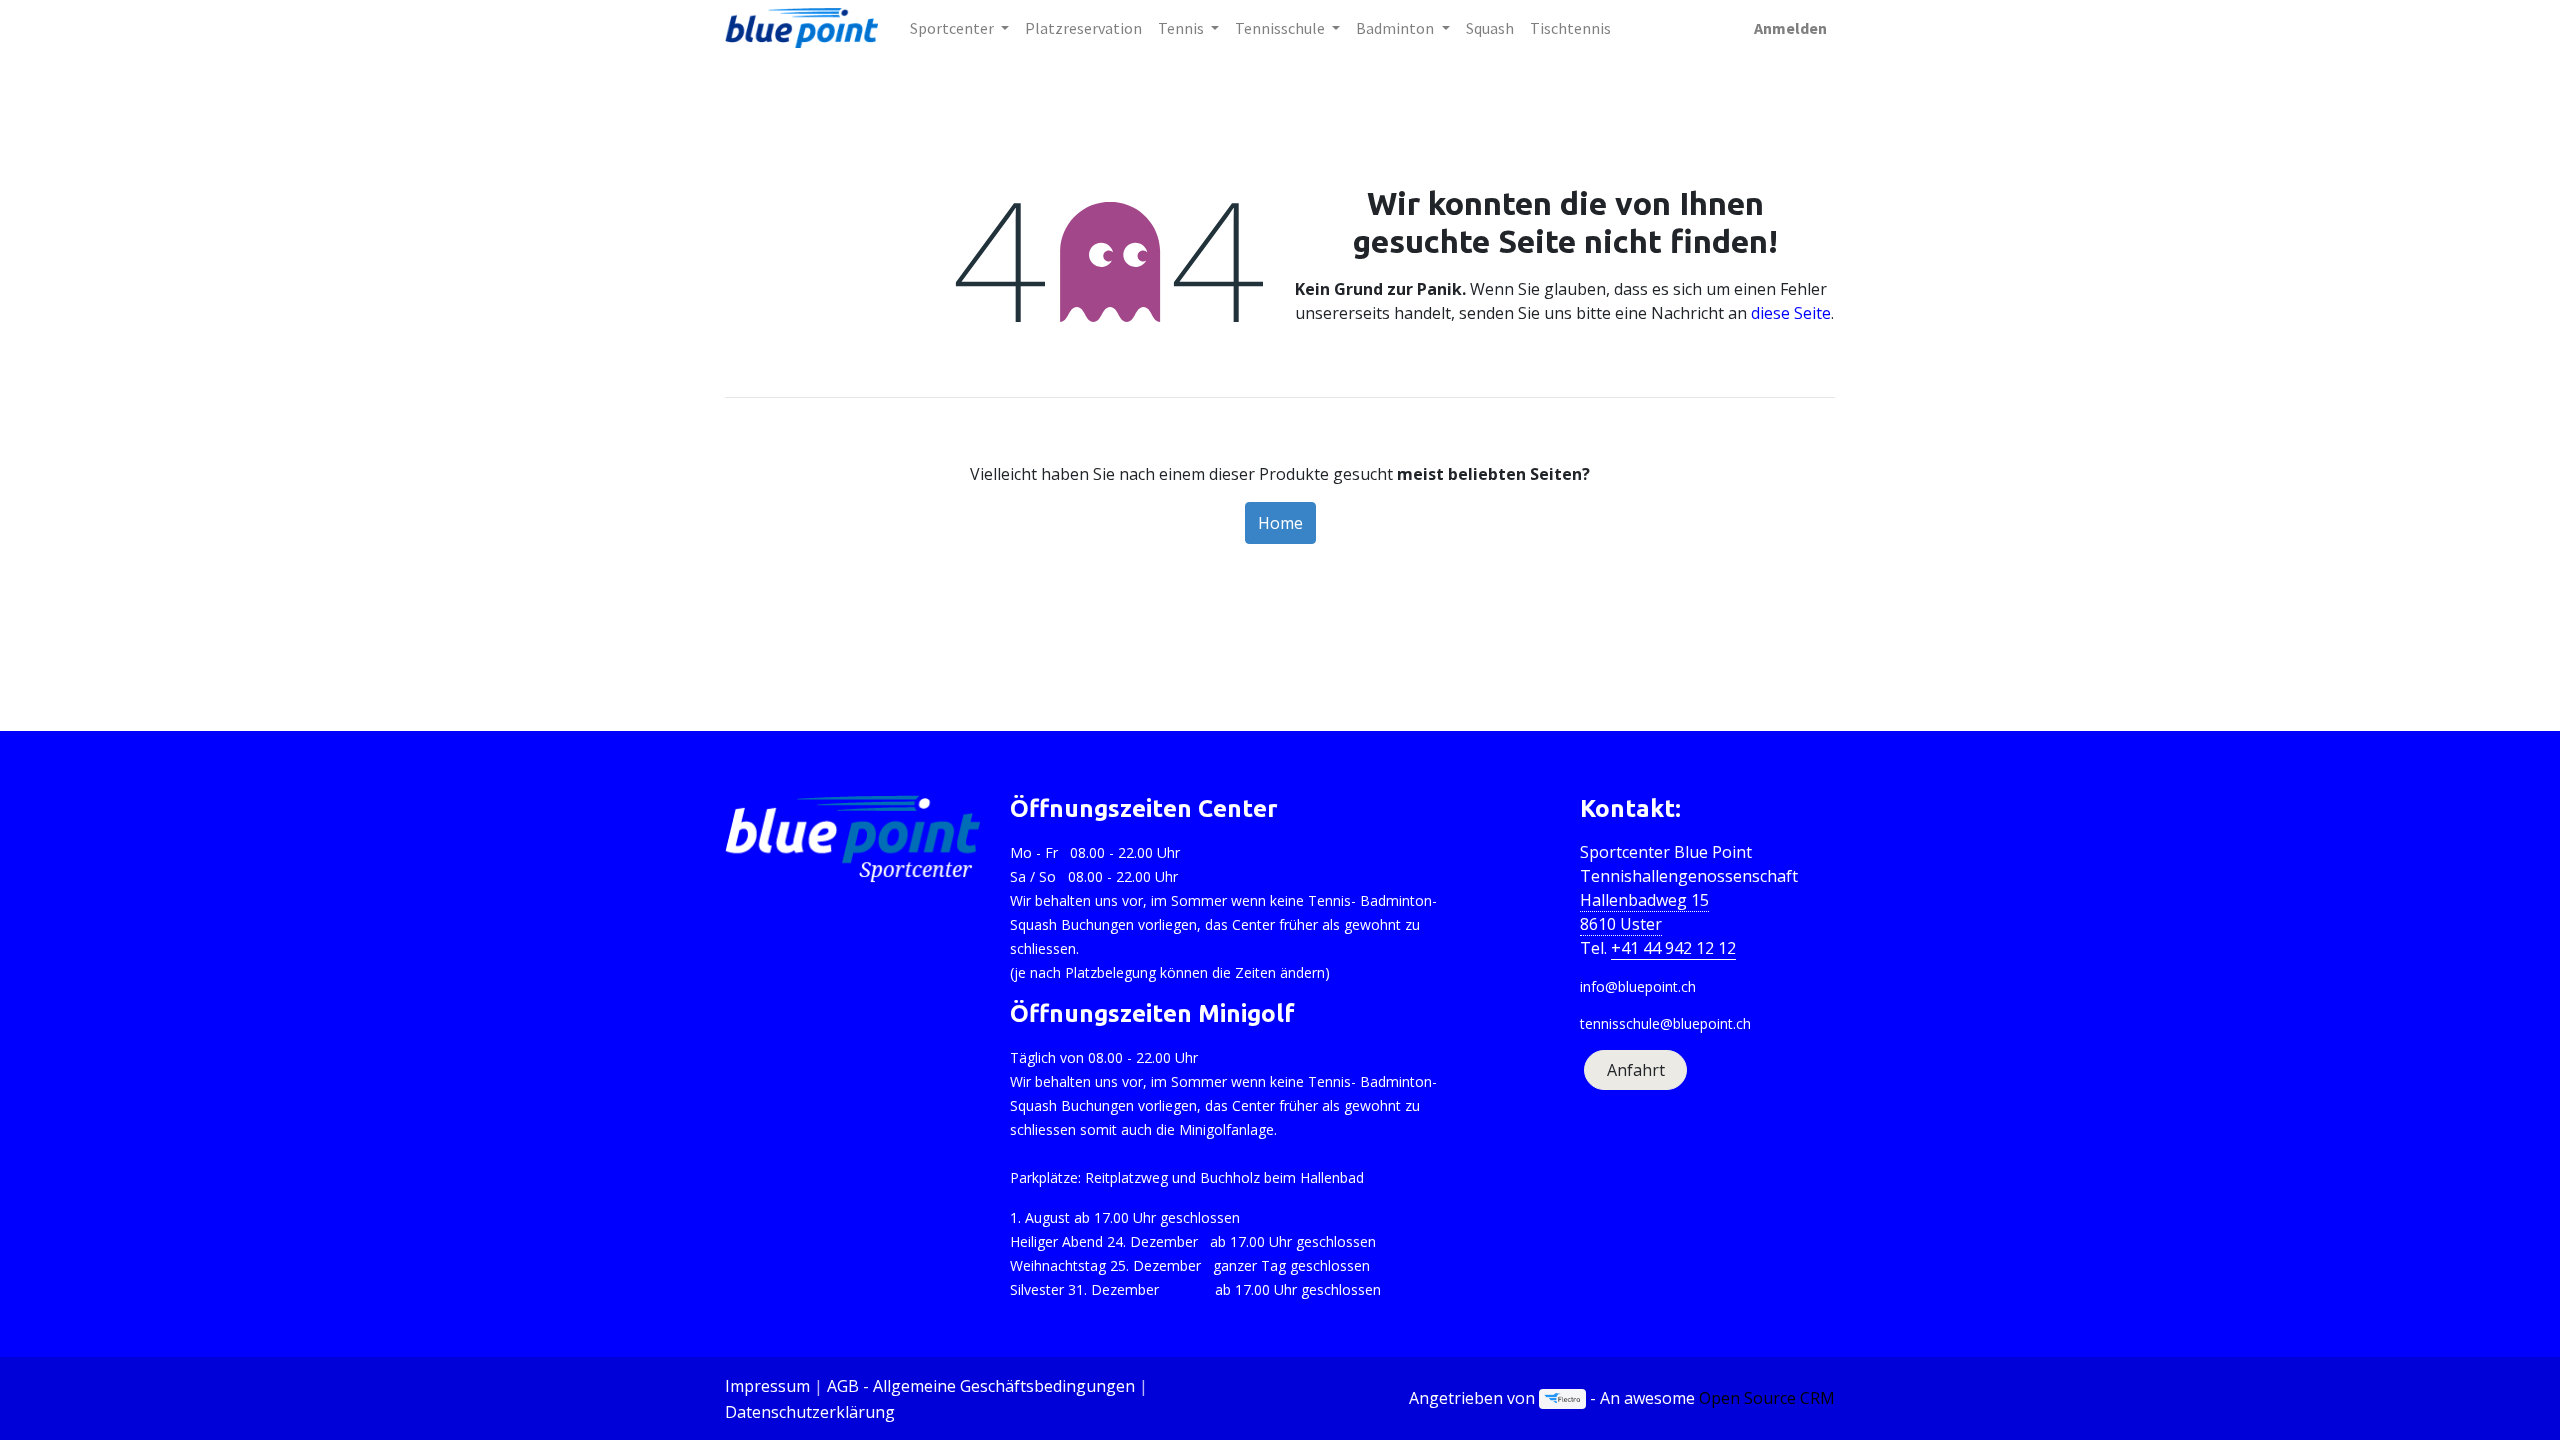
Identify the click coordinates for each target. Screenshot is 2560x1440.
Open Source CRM (1767, 1398)
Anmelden (1790, 28)
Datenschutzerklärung (810, 1412)
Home (1280, 523)
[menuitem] (1083, 28)
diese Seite (1791, 313)
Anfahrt (1636, 1070)
